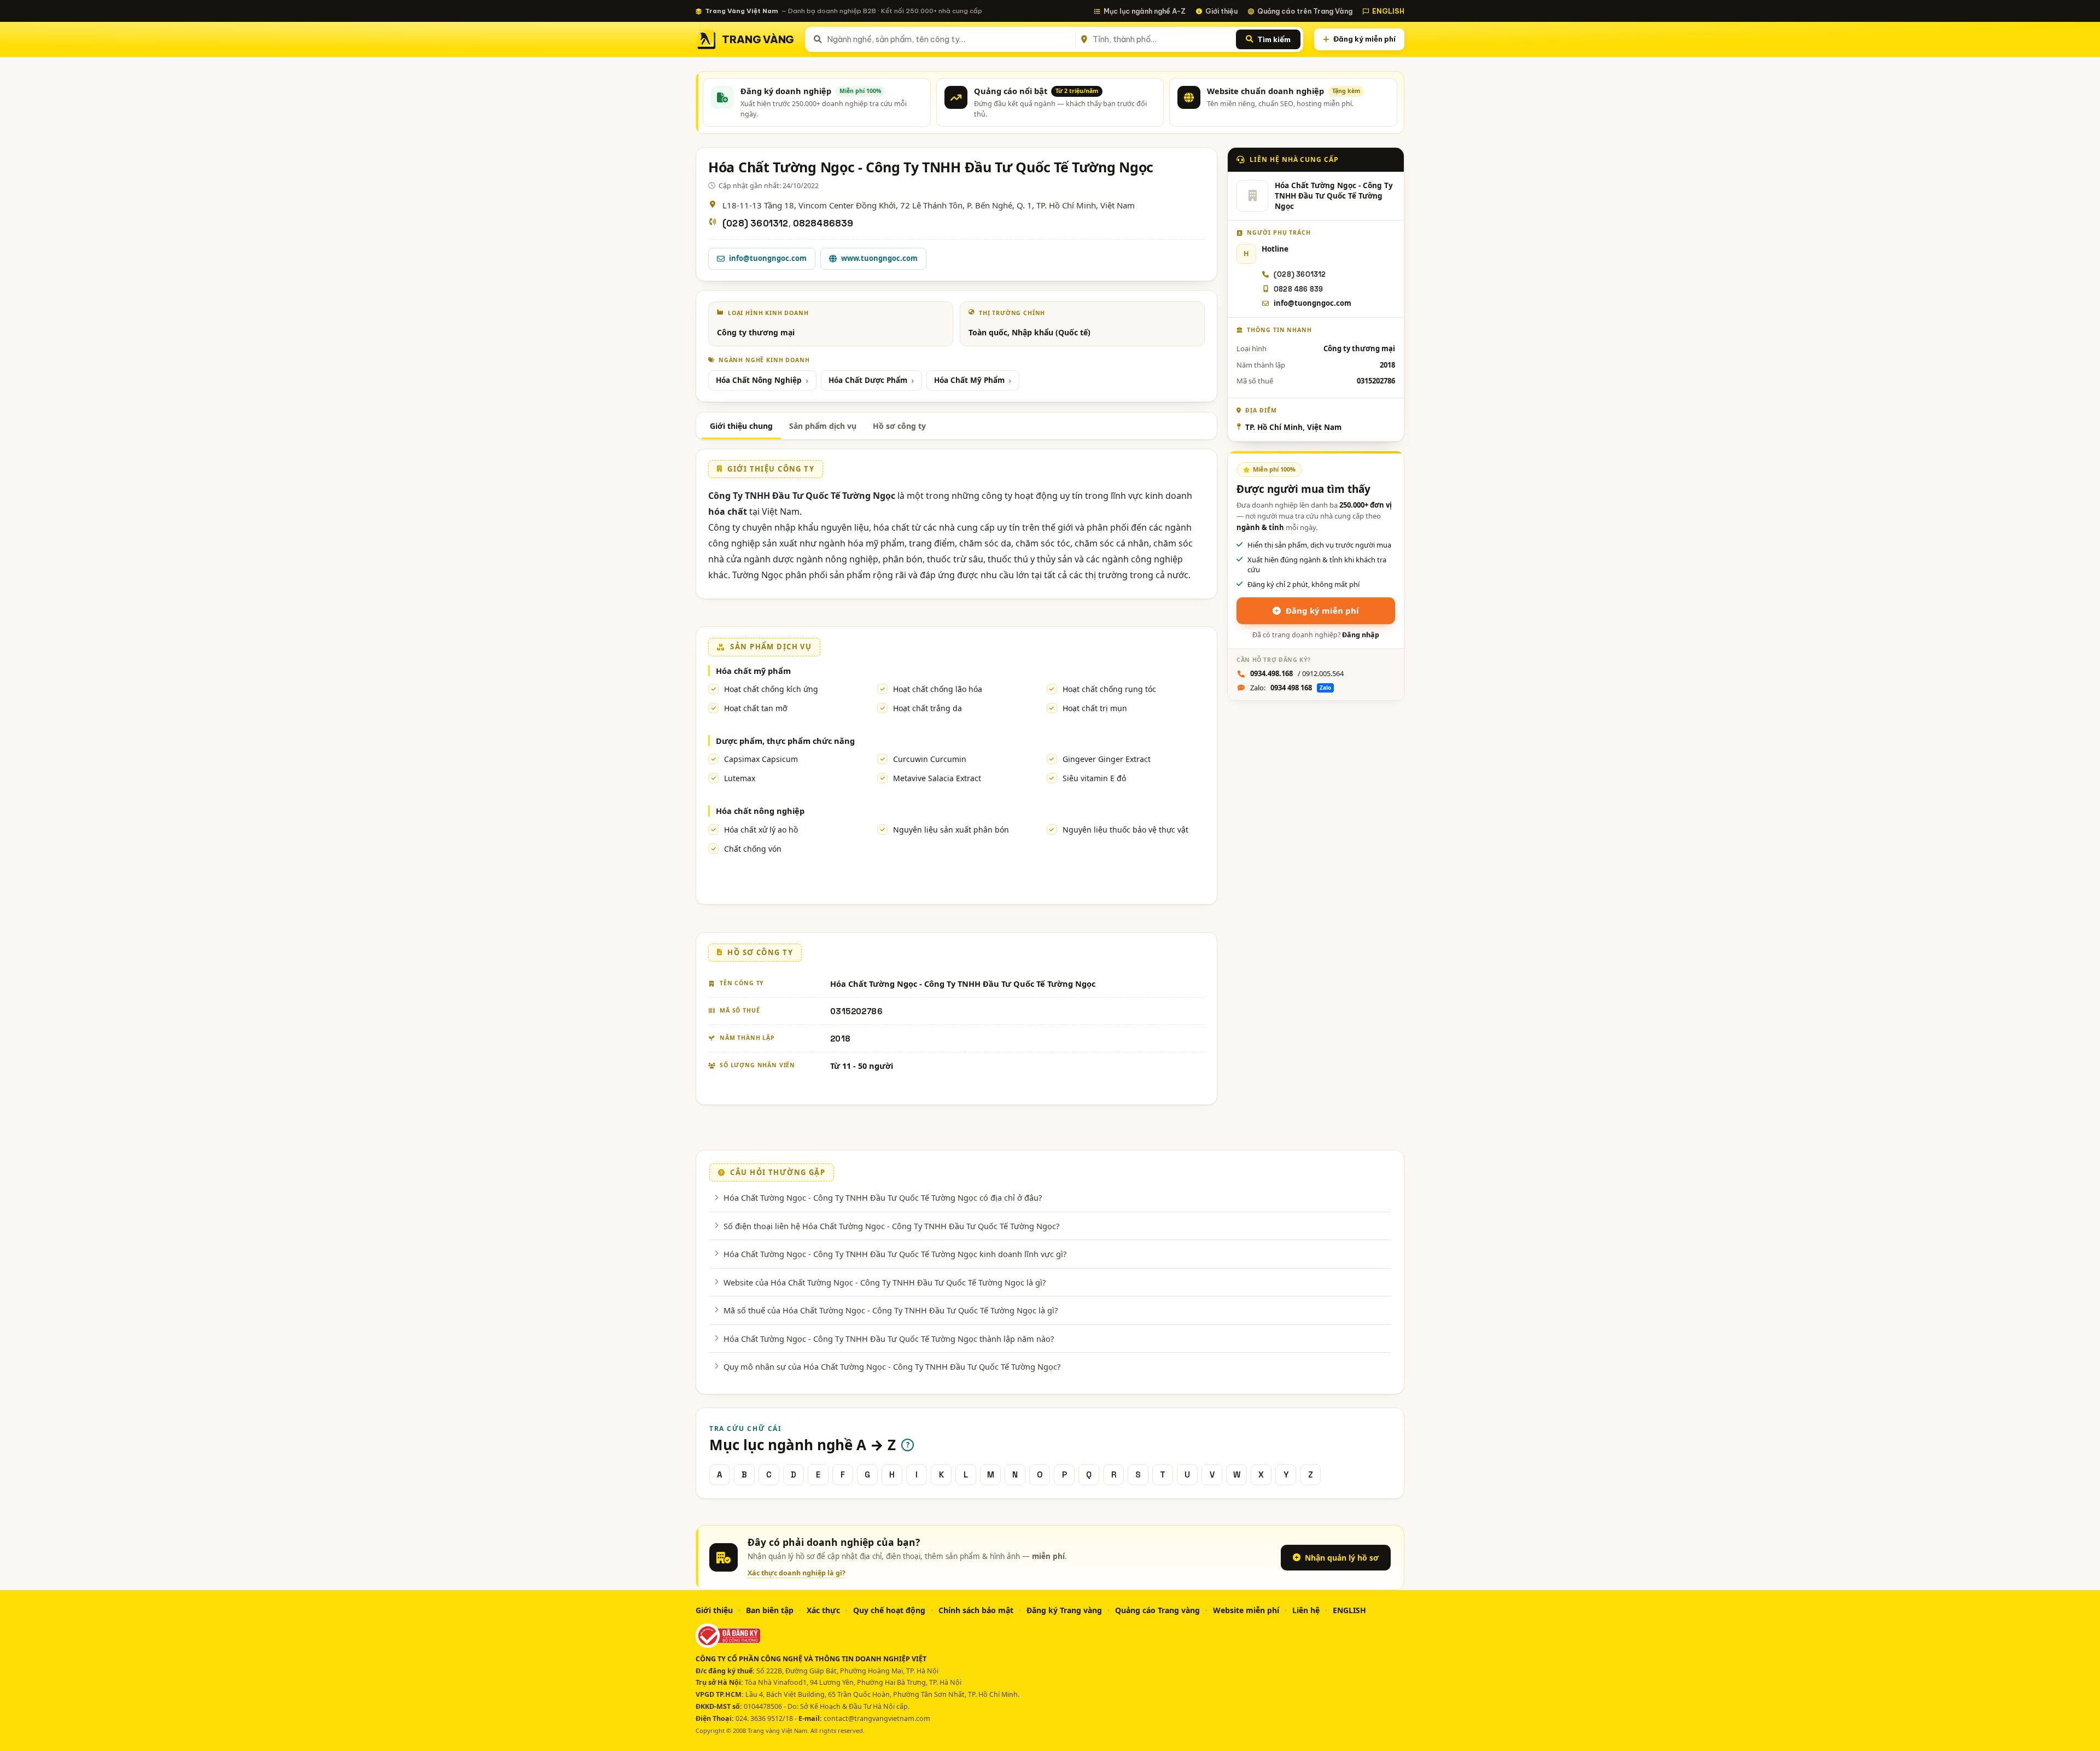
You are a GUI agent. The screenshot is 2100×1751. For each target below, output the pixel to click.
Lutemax (740, 778)
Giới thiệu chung (741, 426)
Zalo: (1291, 688)
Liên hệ (1306, 1610)
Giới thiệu (1221, 11)
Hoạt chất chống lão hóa (938, 689)
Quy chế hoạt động (889, 1610)
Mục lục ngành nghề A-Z (1145, 11)
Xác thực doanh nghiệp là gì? (797, 1573)
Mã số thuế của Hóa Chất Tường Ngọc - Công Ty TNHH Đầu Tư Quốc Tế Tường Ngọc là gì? (891, 1310)
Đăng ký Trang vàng (1064, 1610)
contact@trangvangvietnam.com (877, 1718)
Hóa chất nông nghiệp (760, 811)
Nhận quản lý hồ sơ (1342, 1558)
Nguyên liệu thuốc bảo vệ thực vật (1125, 830)
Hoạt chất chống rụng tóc (1109, 689)
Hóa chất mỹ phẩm (753, 671)
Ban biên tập (770, 1610)
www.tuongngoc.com (879, 258)
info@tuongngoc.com (768, 258)
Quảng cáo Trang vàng (1157, 1610)
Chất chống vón (753, 849)
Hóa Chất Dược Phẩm (868, 380)
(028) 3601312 (756, 223)
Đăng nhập (1361, 635)
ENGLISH (1388, 11)
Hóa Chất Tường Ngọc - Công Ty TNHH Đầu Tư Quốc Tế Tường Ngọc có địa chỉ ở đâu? (883, 1197)
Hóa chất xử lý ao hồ (761, 830)
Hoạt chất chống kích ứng (771, 689)
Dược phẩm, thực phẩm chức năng (785, 741)
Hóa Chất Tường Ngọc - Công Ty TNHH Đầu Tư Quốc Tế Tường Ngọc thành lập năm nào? (889, 1339)
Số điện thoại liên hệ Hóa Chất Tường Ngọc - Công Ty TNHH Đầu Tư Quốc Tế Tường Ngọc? (891, 1226)
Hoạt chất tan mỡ (756, 708)
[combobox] (949, 39)
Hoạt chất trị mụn (1095, 708)
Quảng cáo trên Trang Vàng (1305, 11)
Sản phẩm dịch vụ (823, 426)
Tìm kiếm (1274, 39)
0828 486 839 (1298, 289)
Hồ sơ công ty (899, 426)
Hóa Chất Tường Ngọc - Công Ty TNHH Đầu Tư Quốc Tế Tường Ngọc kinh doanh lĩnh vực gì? (895, 1254)
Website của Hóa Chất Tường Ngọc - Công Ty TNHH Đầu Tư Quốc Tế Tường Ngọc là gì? (885, 1282)
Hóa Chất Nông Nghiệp (759, 380)
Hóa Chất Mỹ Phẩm (969, 380)
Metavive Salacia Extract (937, 778)
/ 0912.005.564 (1297, 673)
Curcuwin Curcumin (930, 759)
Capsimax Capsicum (761, 759)
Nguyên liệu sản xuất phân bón (951, 830)
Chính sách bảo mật (976, 1610)
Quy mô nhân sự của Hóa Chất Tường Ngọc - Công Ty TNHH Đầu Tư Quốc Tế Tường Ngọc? (892, 1366)
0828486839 (823, 223)
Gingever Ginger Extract (1107, 759)
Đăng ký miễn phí (1364, 39)
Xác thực (823, 1610)
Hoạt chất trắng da (927, 708)
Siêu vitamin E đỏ (1094, 778)
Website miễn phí (1246, 1610)
